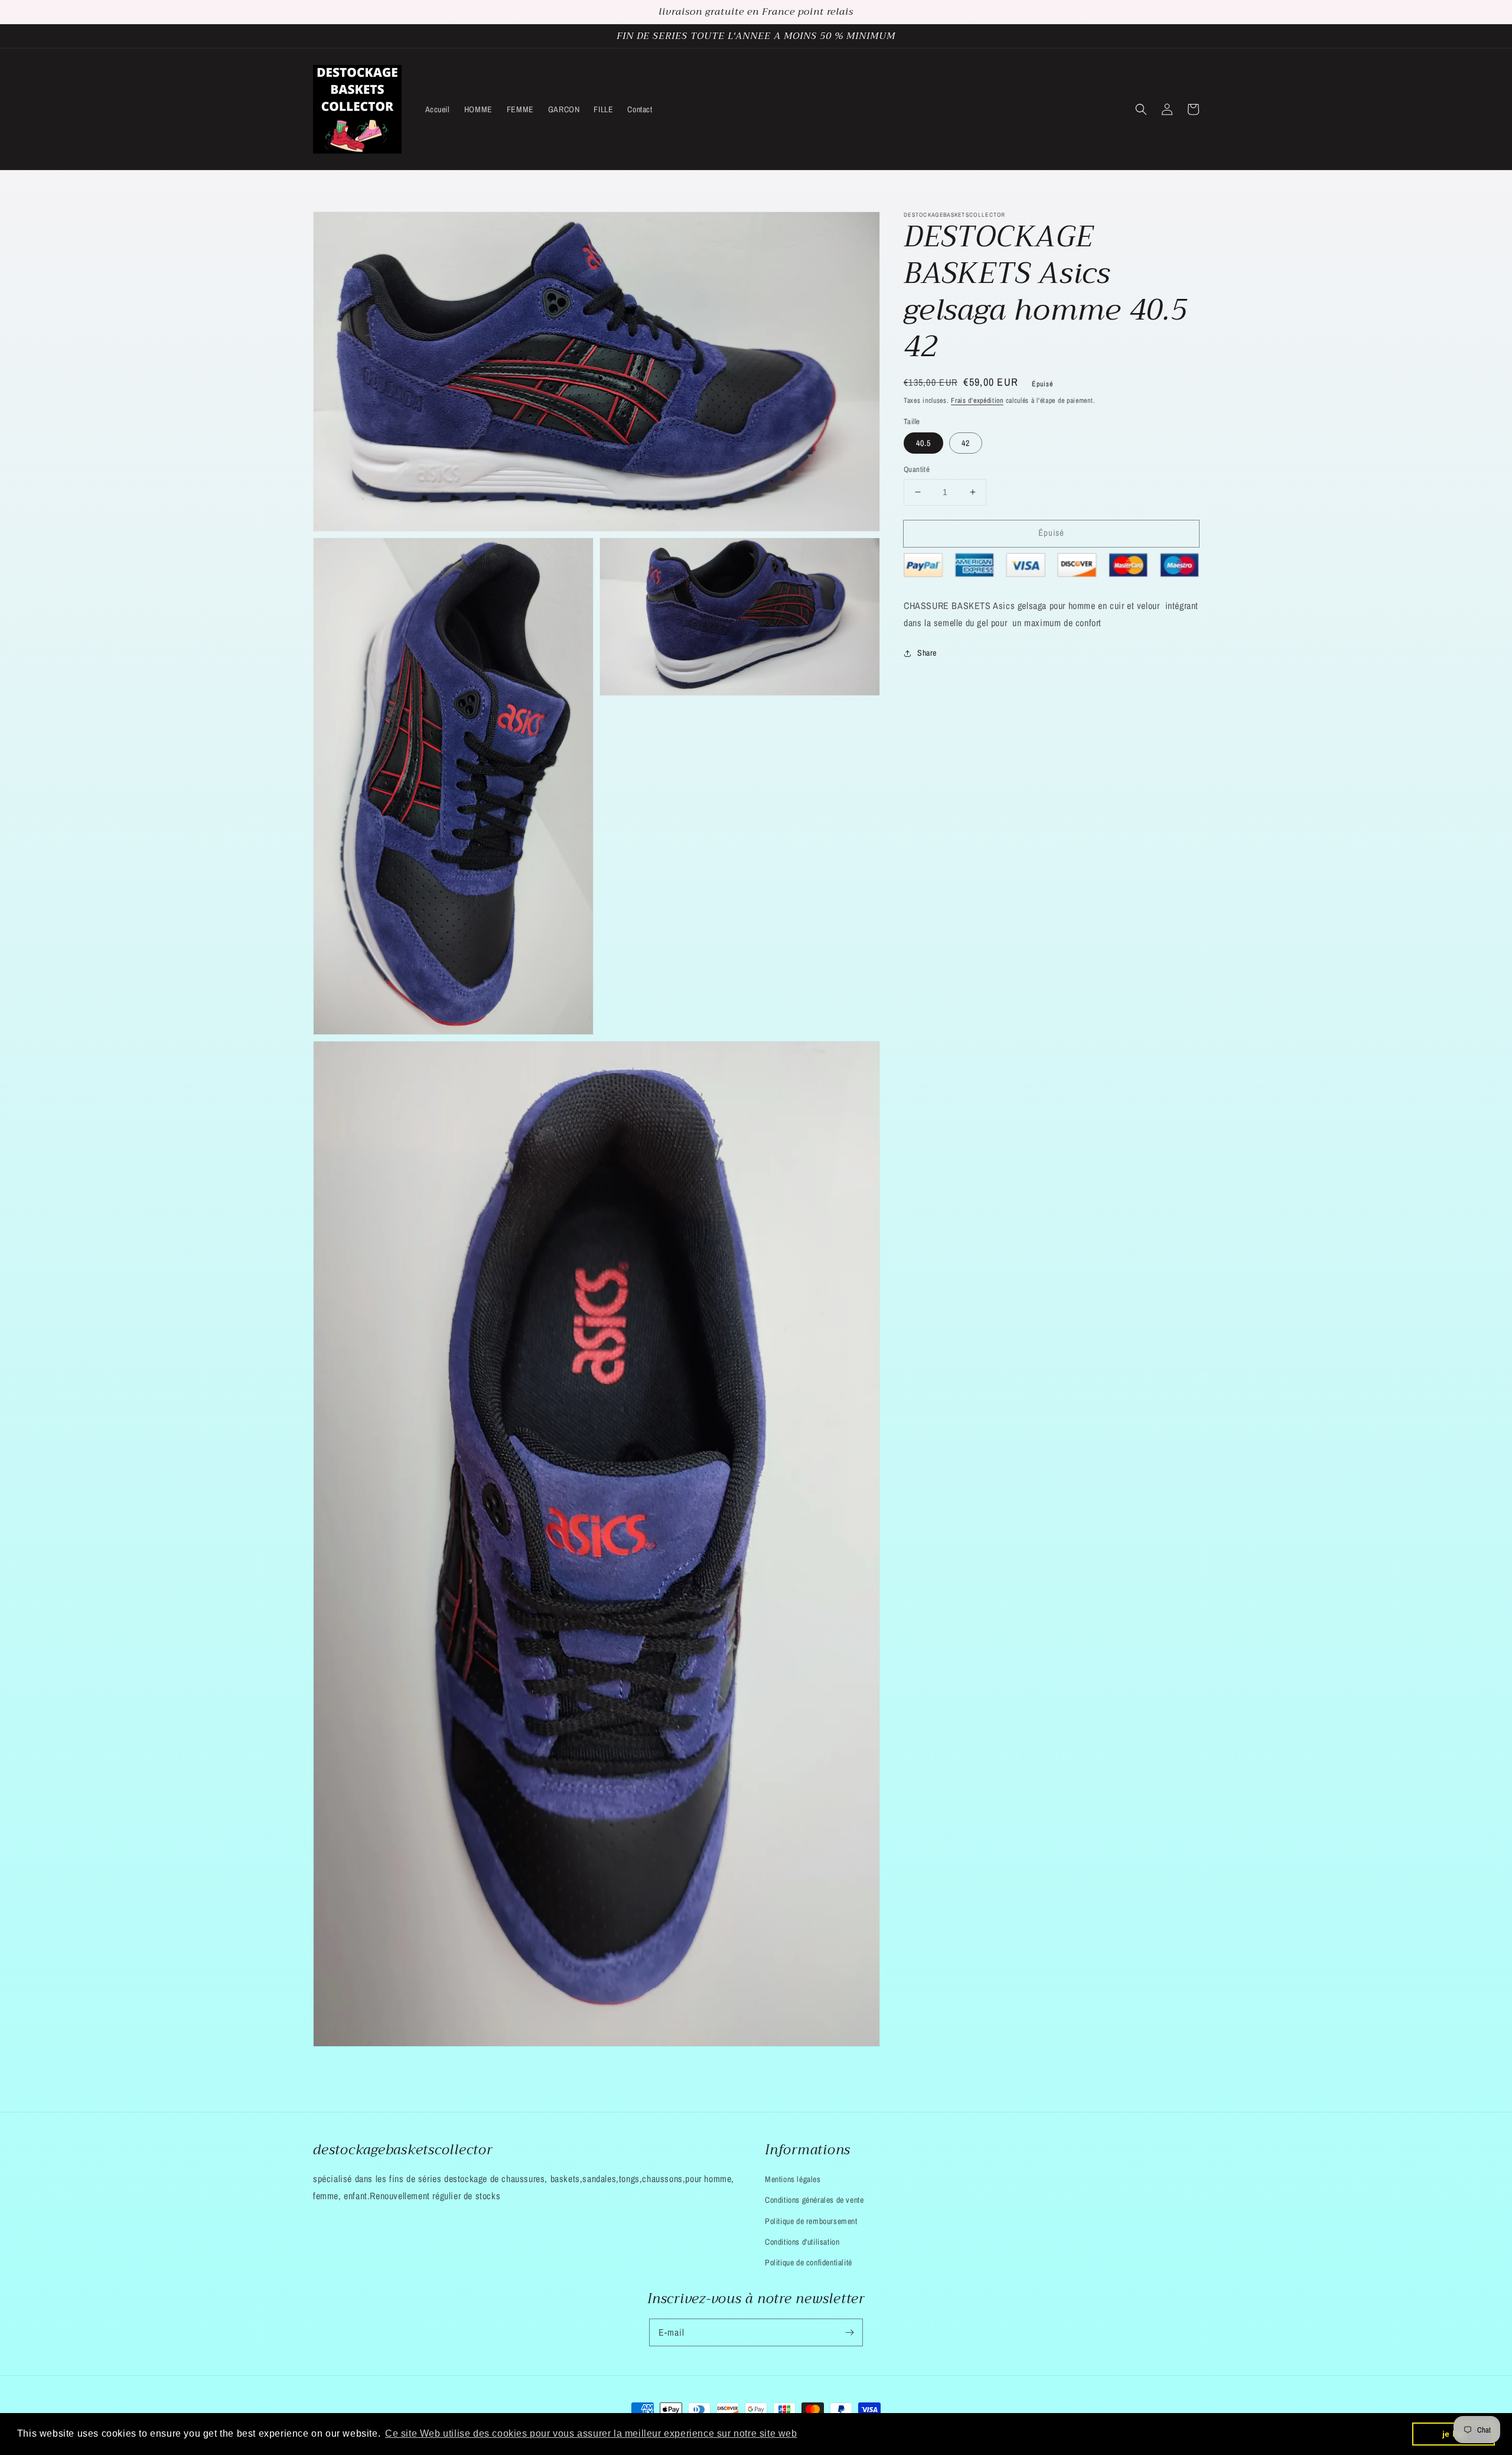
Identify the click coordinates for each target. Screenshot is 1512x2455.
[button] (1141, 109)
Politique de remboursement (811, 2221)
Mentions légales (793, 2179)
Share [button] (927, 653)
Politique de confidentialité (809, 2262)
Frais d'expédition (977, 401)
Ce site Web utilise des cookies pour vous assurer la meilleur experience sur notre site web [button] (591, 2433)
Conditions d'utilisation (802, 2242)
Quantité (917, 469)
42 (966, 443)
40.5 (923, 443)
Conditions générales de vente (814, 2200)
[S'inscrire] (849, 2332)
